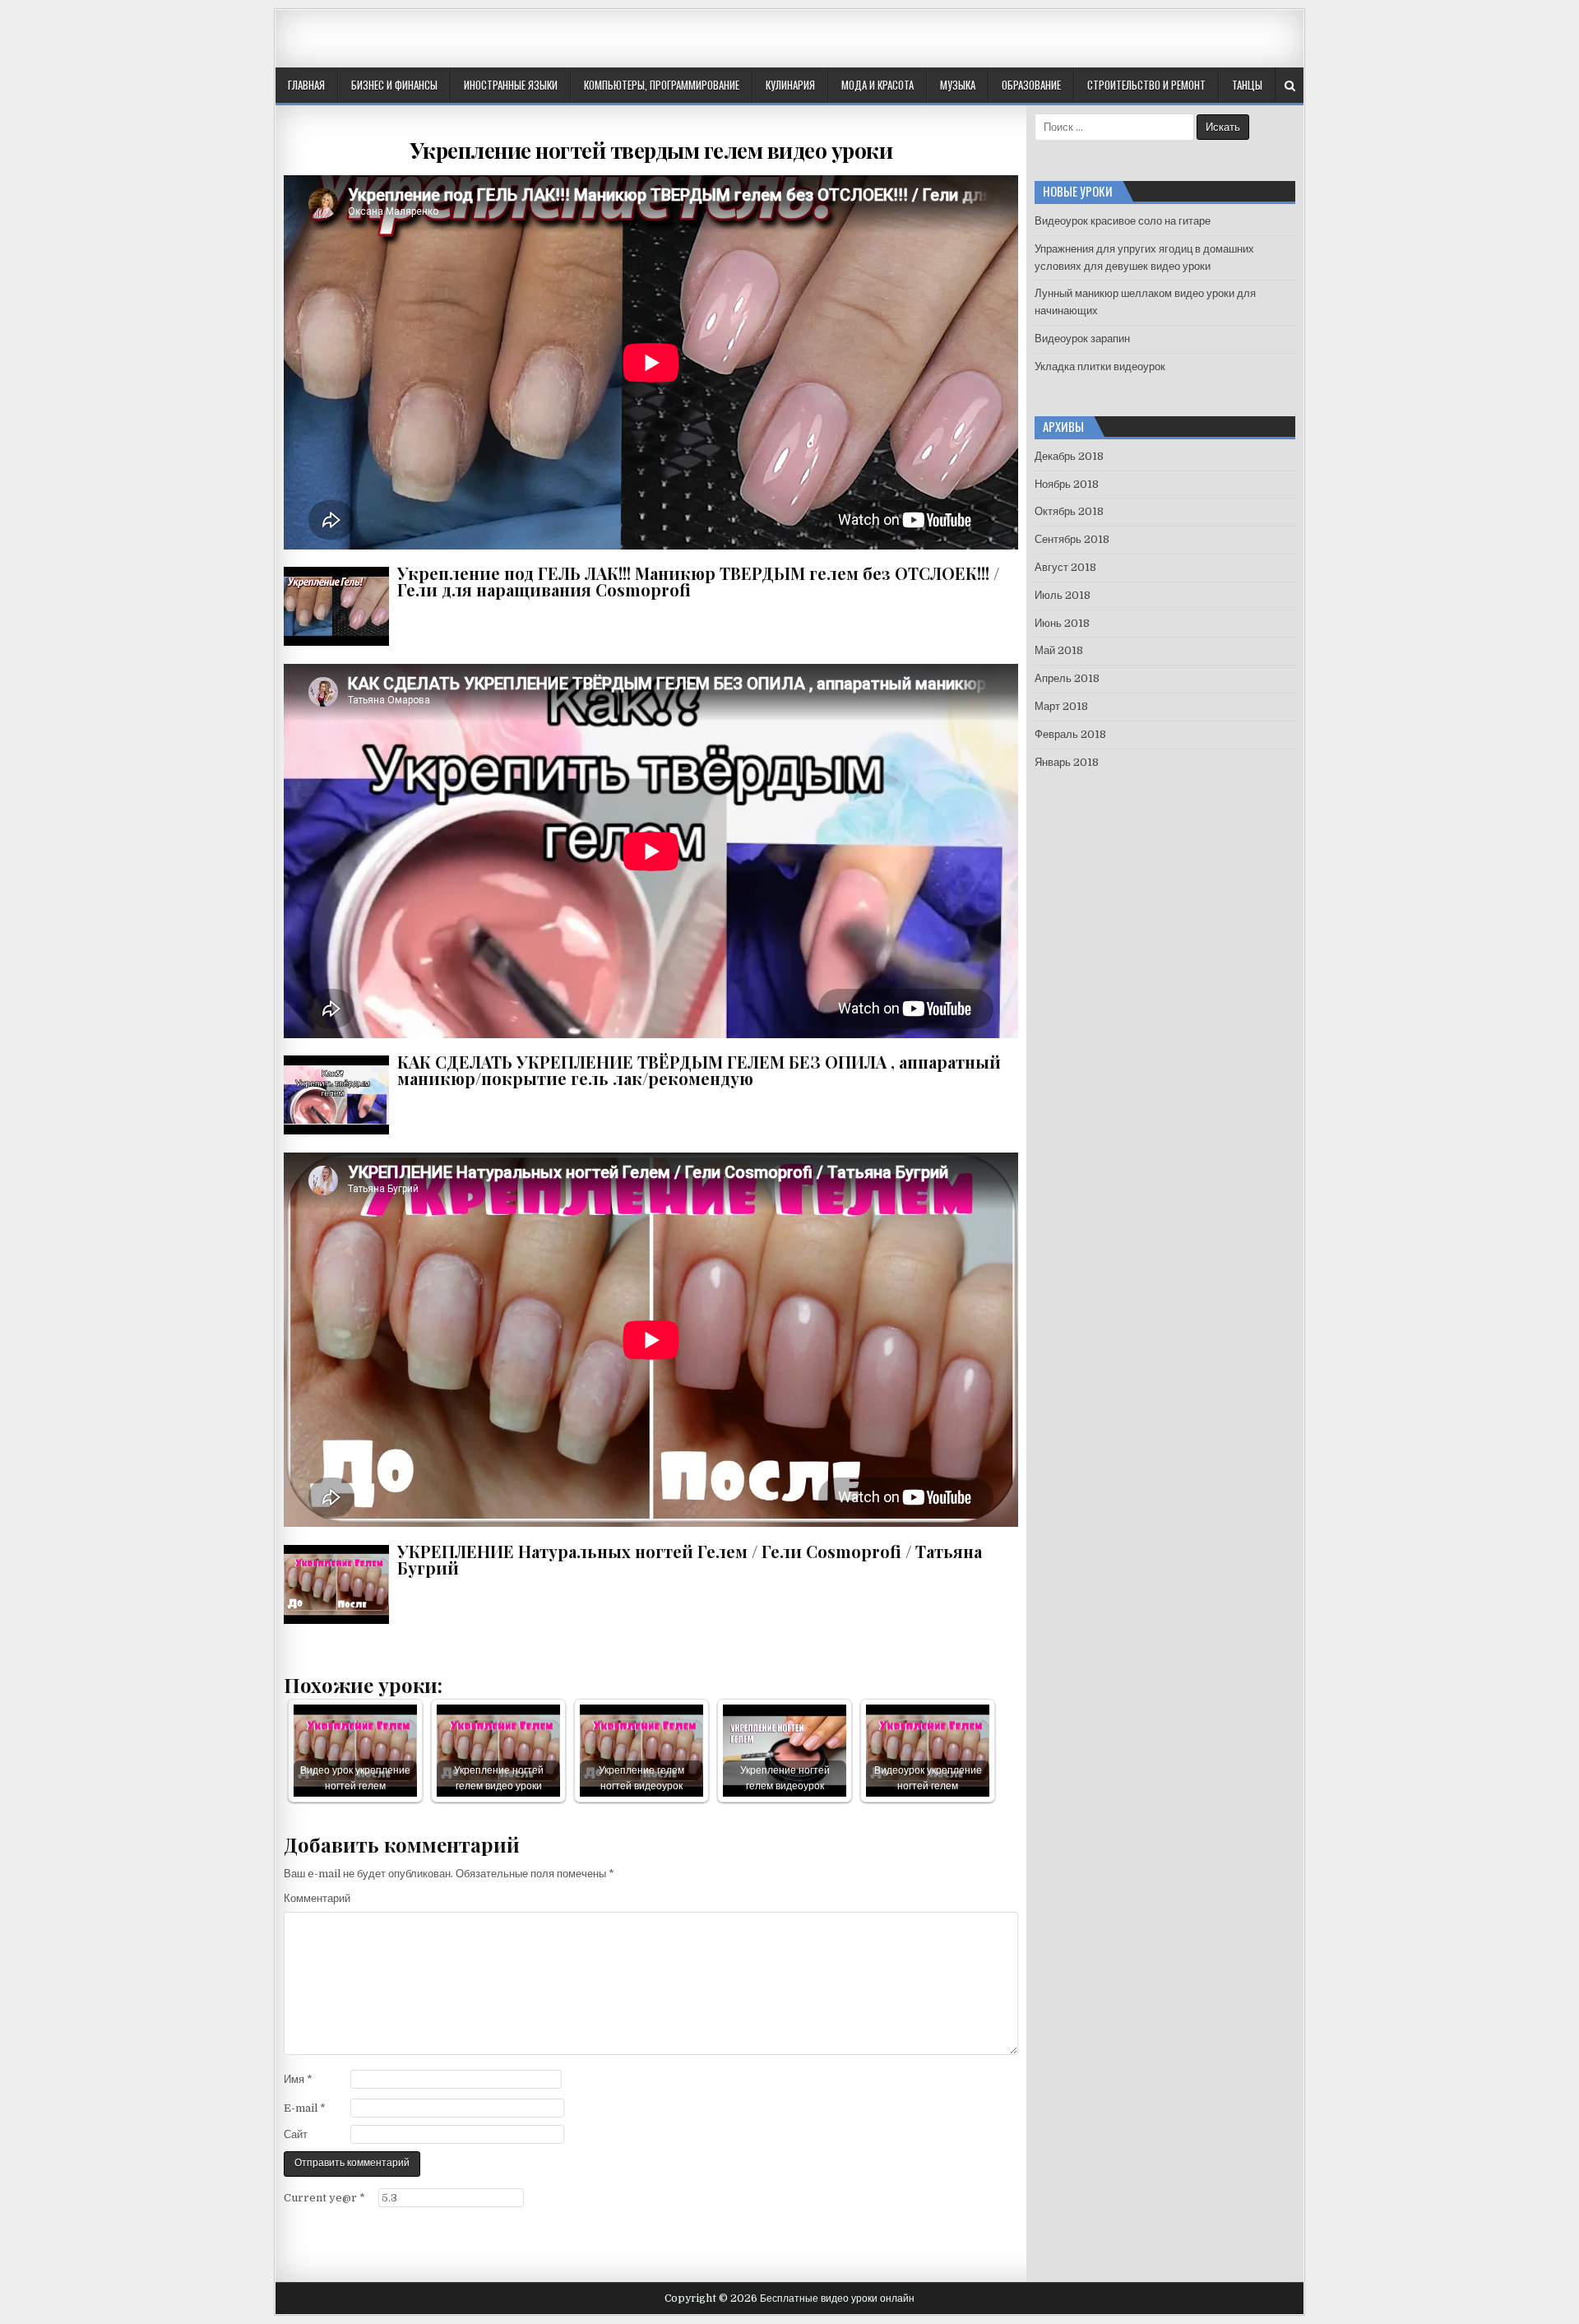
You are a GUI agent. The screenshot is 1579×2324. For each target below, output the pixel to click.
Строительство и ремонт (1146, 85)
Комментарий (317, 1898)
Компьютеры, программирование (662, 85)
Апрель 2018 (1067, 678)
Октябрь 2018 (1069, 511)
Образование (1031, 85)
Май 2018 (1059, 650)
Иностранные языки (511, 85)
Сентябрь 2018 (1072, 539)
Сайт (296, 2134)
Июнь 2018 (1062, 623)
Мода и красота (877, 85)
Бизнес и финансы (394, 85)
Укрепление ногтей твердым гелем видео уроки (651, 150)
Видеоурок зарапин (1082, 339)
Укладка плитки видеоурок (1100, 366)
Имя (298, 2079)
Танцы (1247, 85)
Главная (306, 85)
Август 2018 (1065, 567)
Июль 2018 (1063, 595)
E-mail (305, 2108)
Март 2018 (1061, 706)
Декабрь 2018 (1069, 456)
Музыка (958, 85)
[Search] (1290, 86)
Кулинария (790, 85)
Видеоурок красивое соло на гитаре (1123, 221)
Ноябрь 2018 (1067, 484)
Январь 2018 (1067, 762)
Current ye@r (324, 2198)
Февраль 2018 (1070, 734)
